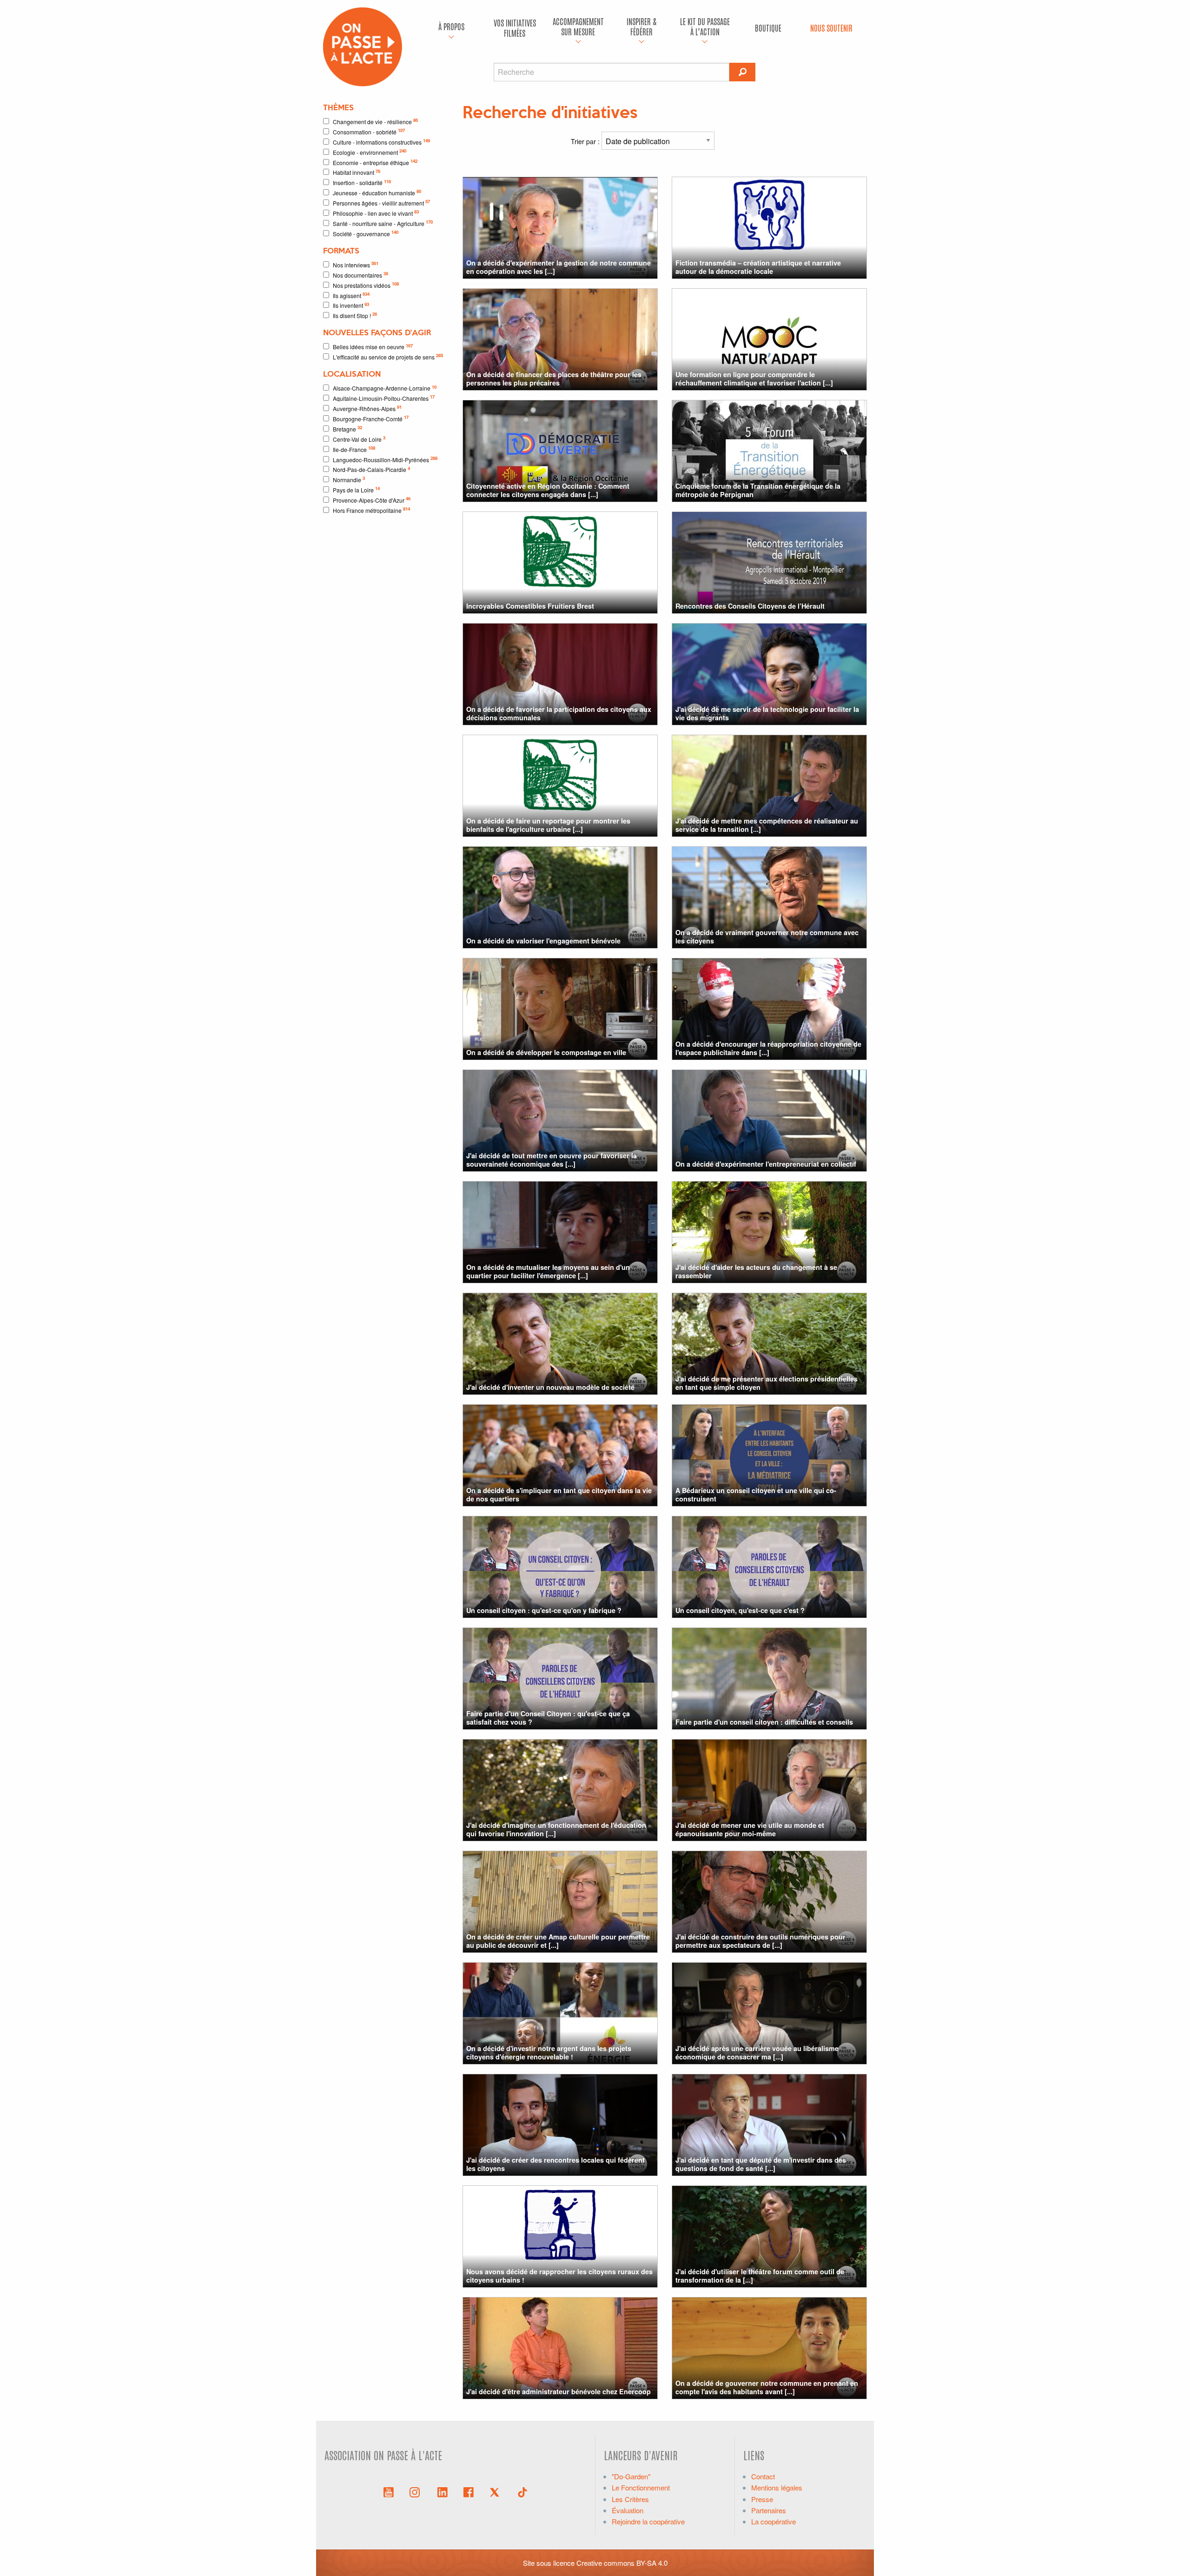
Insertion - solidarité (362, 183)
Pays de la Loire (356, 489)
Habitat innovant (357, 172)
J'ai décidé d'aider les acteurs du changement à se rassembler (756, 1271)
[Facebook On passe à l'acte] (469, 2491)
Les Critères (630, 2499)
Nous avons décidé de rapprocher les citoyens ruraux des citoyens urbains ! (559, 2275)
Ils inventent (351, 305)
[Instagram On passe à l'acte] (416, 2491)
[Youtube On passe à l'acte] (389, 2491)
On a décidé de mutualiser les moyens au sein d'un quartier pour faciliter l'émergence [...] (548, 1271)
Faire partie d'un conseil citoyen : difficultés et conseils (764, 1722)
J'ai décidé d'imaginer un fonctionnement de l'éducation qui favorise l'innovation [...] (556, 1829)
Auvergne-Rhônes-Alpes (367, 408)
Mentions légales (777, 2487)
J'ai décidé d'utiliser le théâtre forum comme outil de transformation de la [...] (760, 2275)
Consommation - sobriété (369, 131)
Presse (762, 2499)
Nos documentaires (360, 275)
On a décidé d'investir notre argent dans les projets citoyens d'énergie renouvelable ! (549, 2052)
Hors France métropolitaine (371, 510)
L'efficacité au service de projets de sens (388, 356)
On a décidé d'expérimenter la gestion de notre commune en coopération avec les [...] (559, 267)
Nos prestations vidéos (366, 285)
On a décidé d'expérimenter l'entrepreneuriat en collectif (766, 1164)
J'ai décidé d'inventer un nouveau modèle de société (550, 1387)
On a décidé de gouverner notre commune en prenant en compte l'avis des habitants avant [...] (767, 2387)
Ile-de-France (354, 449)
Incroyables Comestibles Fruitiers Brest (530, 606)
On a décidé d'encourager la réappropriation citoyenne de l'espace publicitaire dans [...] (768, 1048)
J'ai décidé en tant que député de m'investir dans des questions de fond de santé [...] (761, 2164)
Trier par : (586, 141)
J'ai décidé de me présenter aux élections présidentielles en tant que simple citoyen (767, 1383)
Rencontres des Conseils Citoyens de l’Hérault (750, 606)
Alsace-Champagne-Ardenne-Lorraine (385, 388)
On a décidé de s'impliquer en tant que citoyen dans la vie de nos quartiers (559, 1494)
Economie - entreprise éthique (375, 162)
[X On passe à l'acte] (496, 2491)
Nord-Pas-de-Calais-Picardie (371, 469)
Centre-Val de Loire (359, 439)
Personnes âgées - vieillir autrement (381, 202)
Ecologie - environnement (370, 152)
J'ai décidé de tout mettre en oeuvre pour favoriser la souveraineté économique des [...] (552, 1159)
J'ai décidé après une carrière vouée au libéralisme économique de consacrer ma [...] (757, 2052)
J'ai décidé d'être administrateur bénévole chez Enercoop (559, 2391)
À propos (451, 26)
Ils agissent (351, 295)
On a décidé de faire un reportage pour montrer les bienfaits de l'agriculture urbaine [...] (548, 825)
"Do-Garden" (631, 2476)
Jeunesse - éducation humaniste (377, 192)
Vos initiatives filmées (515, 28)
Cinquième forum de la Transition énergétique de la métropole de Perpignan (758, 490)
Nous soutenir (831, 28)
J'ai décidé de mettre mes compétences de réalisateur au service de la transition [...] (767, 825)
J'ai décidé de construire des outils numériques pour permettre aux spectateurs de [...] (760, 1941)
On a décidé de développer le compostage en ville (546, 1052)
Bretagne (347, 428)
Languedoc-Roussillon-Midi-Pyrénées (385, 459)
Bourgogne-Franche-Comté (371, 418)
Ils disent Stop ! (355, 315)
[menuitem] (451, 28)
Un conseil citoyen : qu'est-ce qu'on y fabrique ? (544, 1610)
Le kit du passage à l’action (705, 26)
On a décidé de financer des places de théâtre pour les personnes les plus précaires (554, 378)
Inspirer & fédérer (641, 26)
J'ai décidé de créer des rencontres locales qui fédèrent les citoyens (555, 2164)
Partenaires (769, 2510)
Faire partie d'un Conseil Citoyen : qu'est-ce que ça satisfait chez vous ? (548, 1717)
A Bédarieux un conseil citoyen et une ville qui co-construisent (756, 1494)
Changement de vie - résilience (375, 121)
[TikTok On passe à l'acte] (522, 2491)
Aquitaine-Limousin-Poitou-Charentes (384, 398)
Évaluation (628, 2510)
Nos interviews (356, 264)
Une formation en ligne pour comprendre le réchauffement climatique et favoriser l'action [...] (754, 378)
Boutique (768, 28)
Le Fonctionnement (641, 2487)
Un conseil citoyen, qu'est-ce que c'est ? (740, 1610)
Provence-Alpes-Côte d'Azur (372, 500)
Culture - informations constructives (381, 142)
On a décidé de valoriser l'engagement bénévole (543, 941)
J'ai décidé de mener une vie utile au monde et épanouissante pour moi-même (750, 1829)
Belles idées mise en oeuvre (373, 347)
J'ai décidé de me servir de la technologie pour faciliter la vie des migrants (767, 713)
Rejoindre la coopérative (648, 2521)
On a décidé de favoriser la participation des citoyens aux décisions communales (559, 713)
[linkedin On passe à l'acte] (443, 2491)
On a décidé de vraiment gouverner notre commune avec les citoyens (767, 936)
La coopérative (773, 2521)
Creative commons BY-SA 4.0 (622, 2563)
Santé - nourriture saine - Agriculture (383, 223)
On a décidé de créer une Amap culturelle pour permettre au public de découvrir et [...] (558, 1941)
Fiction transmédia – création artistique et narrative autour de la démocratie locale (758, 267)
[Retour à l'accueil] (363, 46)
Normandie (349, 479)
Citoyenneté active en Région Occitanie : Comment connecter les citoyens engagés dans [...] (548, 490)
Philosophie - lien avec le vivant (376, 213)
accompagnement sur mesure (578, 26)
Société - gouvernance (366, 233)
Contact (763, 2476)
